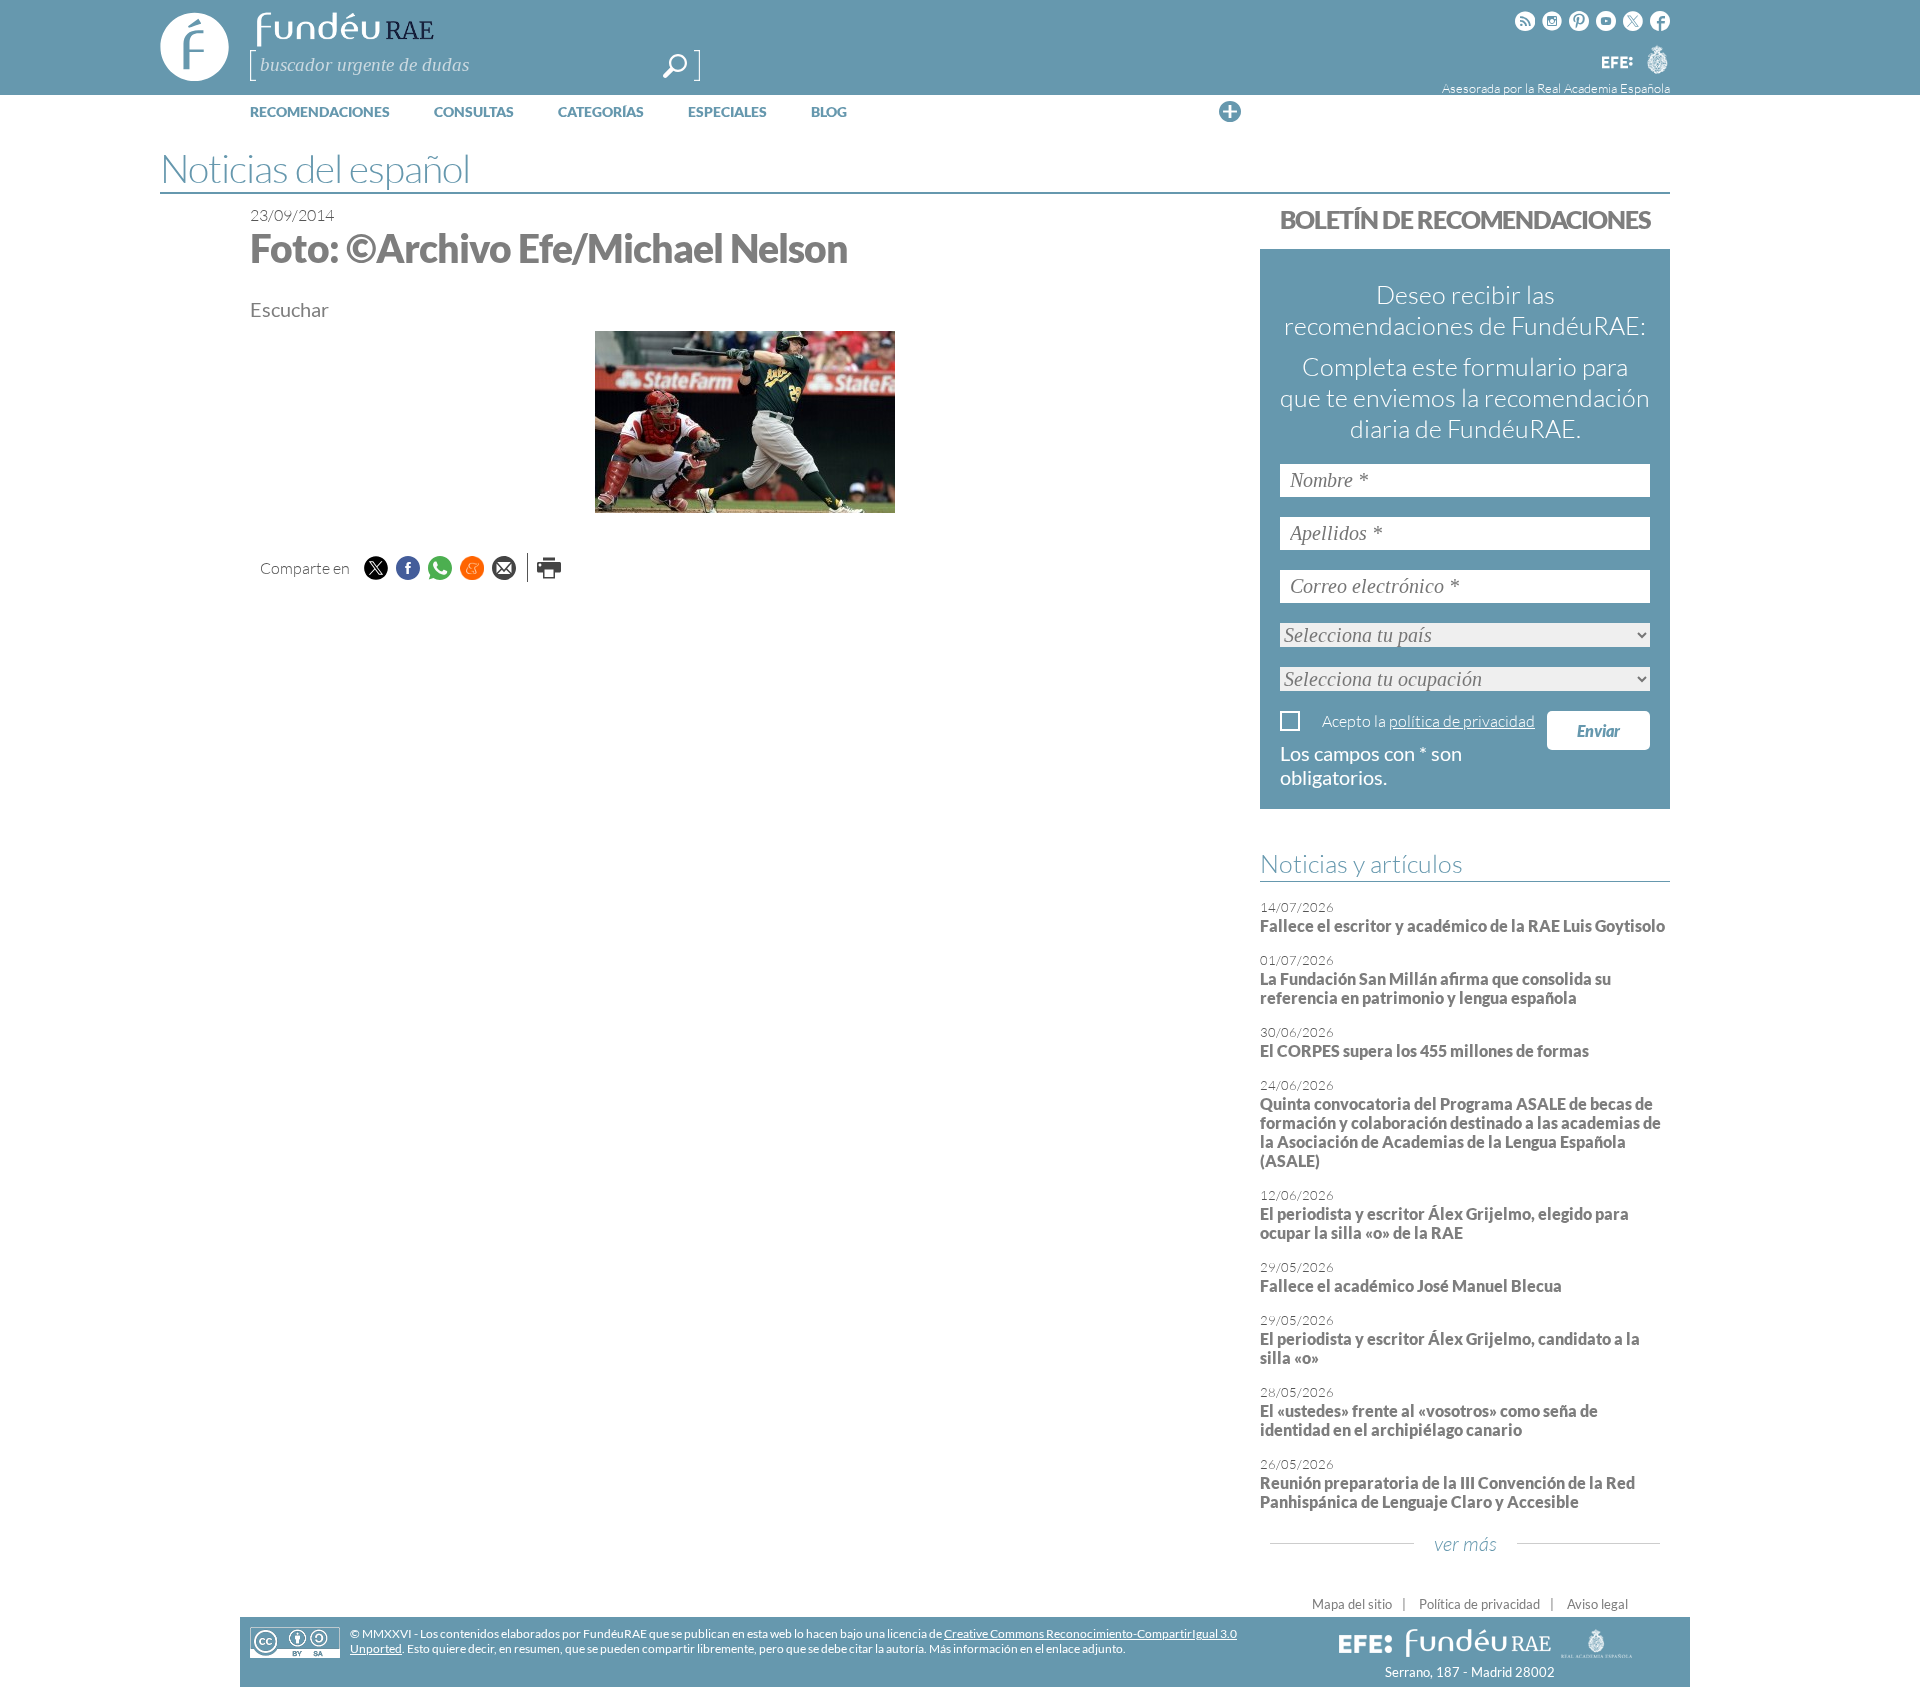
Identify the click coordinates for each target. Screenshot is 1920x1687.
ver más (1465, 1543)
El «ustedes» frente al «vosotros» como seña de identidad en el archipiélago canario (1429, 1420)
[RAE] (1657, 59)
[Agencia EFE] (1616, 63)
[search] (675, 66)
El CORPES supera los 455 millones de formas (1424, 1050)
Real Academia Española (1603, 88)
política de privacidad (1462, 721)
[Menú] (1230, 111)
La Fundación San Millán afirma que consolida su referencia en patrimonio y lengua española (1435, 988)
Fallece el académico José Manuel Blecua (1411, 1285)
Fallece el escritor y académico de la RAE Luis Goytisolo (1462, 925)
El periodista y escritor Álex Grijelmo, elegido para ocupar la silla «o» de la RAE (1444, 1223)
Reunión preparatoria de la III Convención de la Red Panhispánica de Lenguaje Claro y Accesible (1447, 1492)
